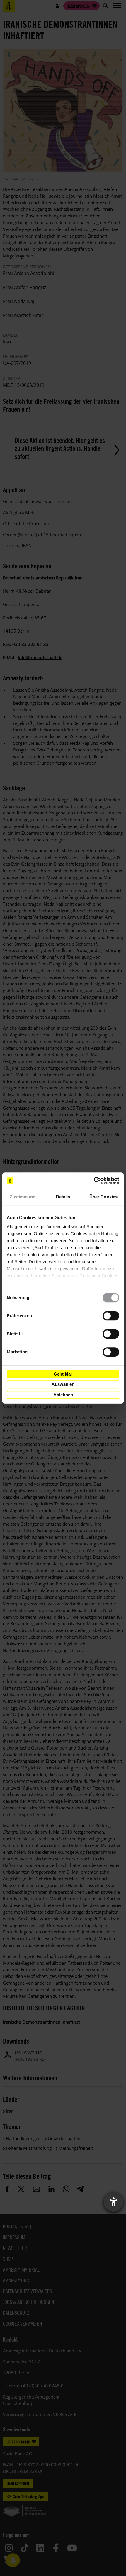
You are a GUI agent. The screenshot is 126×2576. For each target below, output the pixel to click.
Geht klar (63, 1374)
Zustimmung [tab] (23, 1197)
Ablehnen (63, 1395)
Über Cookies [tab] (103, 1197)
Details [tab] (63, 1197)
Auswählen (63, 1384)
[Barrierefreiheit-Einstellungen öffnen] (113, 2202)
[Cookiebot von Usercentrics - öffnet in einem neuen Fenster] (94, 1181)
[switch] (111, 1316)
